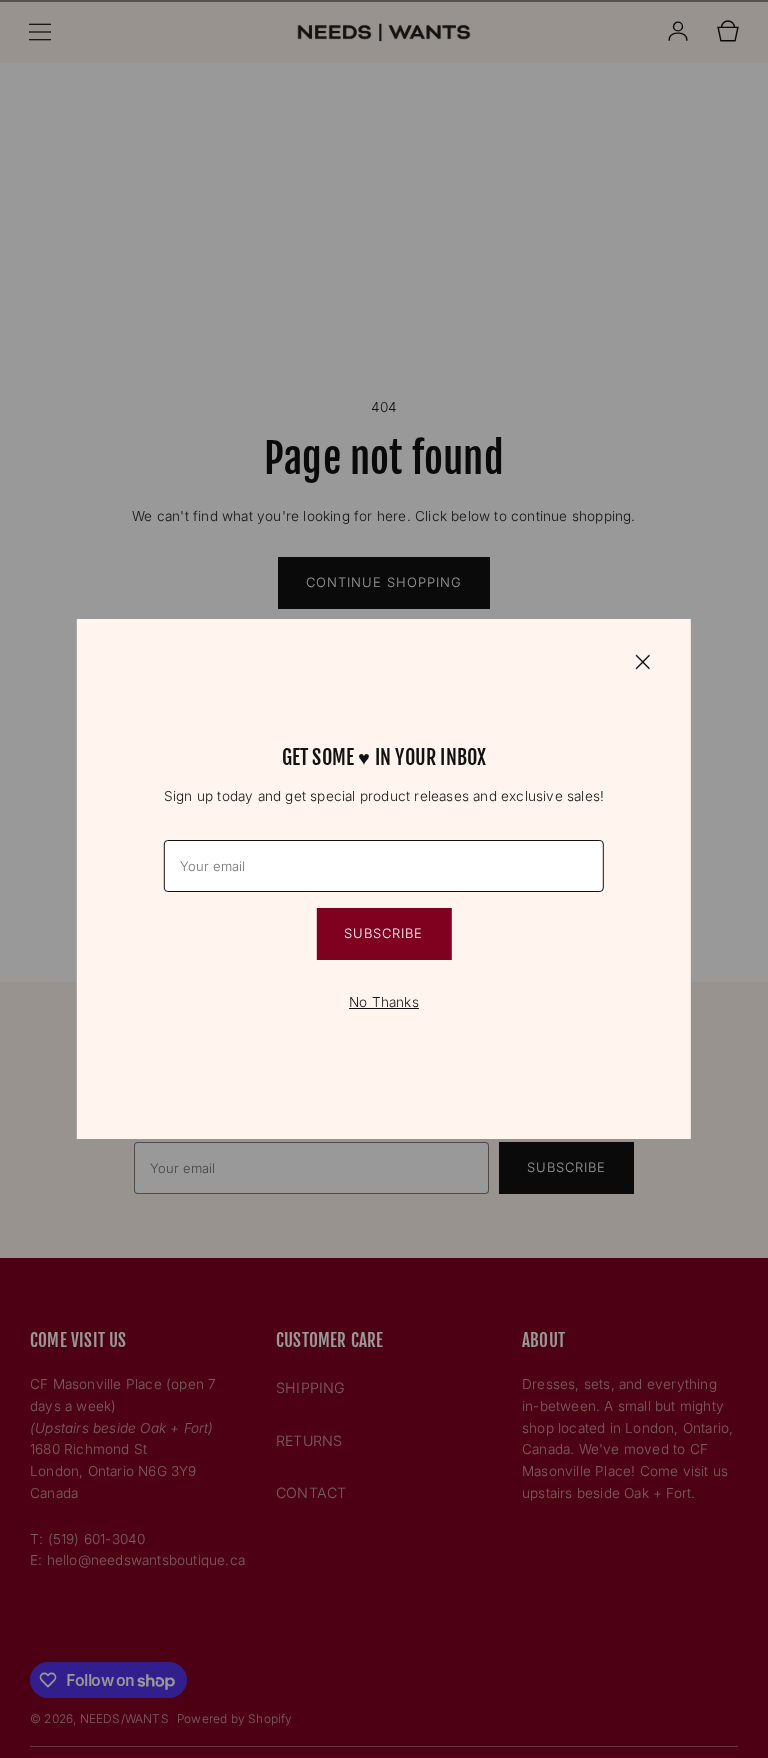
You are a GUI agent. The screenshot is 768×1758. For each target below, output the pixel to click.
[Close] (643, 661)
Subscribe (383, 933)
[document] (384, 879)
